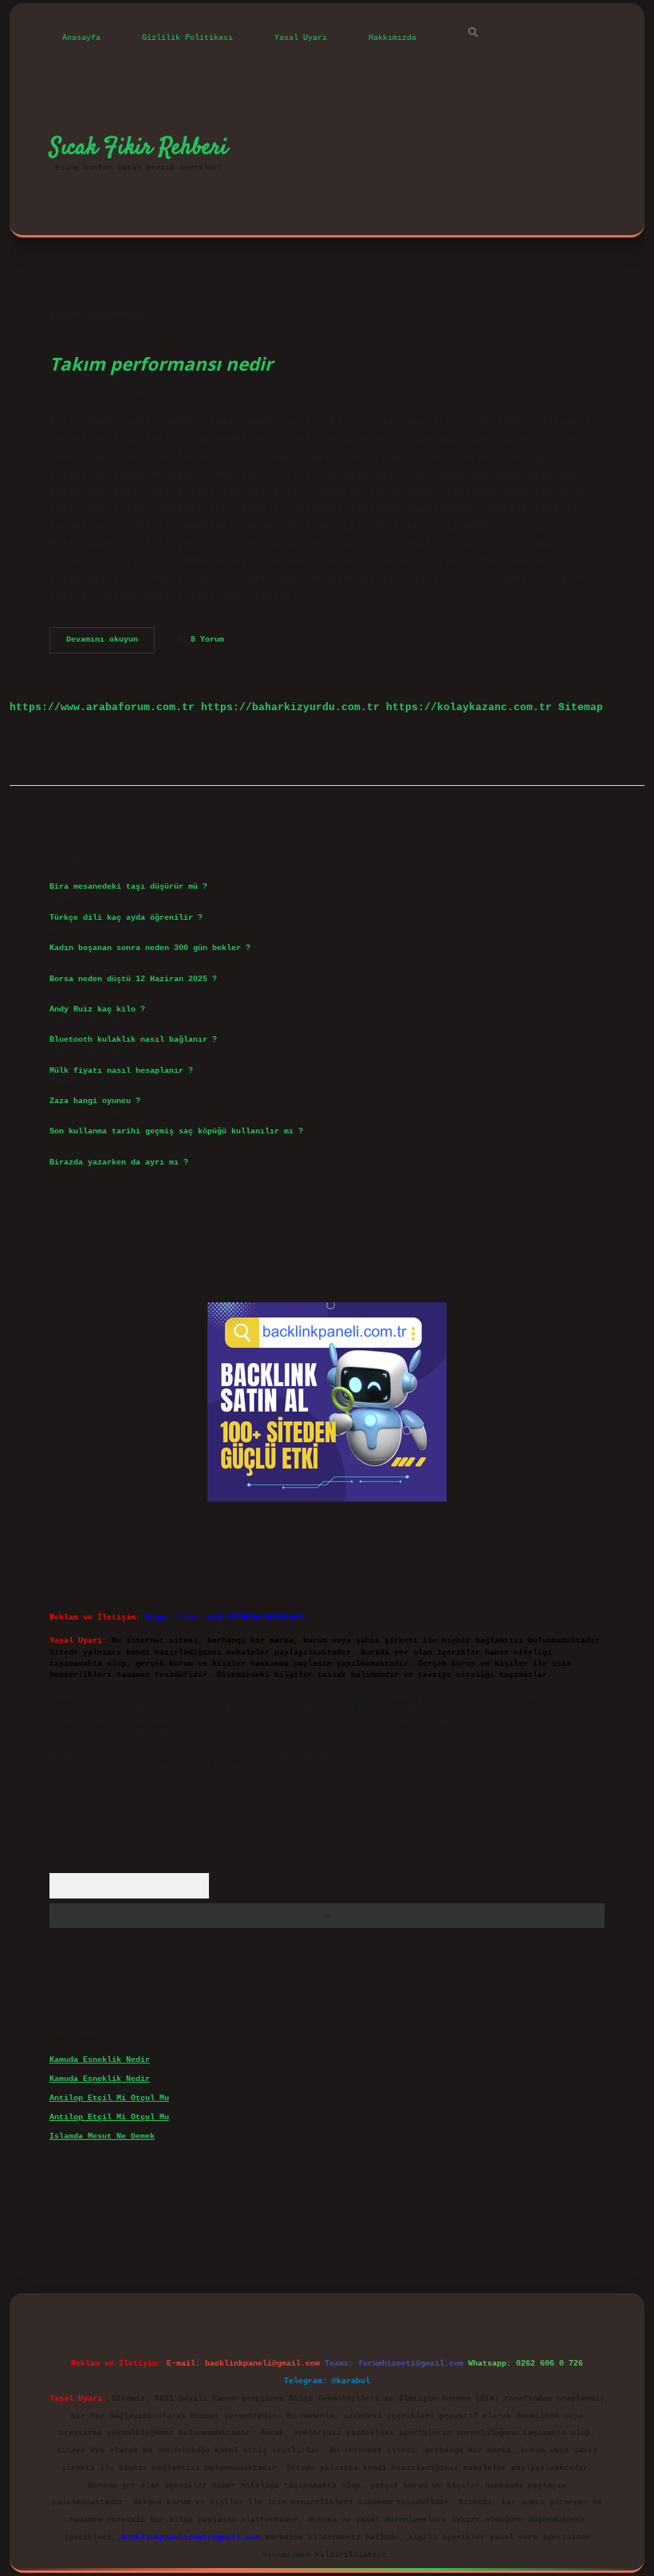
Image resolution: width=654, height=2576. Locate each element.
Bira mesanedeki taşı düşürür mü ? (128, 887)
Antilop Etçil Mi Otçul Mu (109, 2098)
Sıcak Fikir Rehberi (139, 147)
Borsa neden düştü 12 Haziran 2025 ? (133, 979)
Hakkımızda (392, 38)
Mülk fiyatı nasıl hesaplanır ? (121, 1071)
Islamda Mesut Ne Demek (102, 2136)
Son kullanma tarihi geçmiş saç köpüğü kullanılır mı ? (176, 1131)
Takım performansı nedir (161, 364)
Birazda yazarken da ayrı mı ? (119, 1162)
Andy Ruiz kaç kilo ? (97, 1009)
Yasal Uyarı (301, 38)
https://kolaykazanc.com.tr (469, 707)
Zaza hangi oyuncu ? (95, 1101)
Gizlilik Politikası (187, 38)
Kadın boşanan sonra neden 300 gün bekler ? (150, 948)
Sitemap (581, 707)
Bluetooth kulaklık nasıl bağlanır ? (133, 1040)
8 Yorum (207, 640)
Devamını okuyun (110, 644)
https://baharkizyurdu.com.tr (290, 707)
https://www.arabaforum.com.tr (102, 707)
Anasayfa (81, 38)
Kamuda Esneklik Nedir (100, 2060)
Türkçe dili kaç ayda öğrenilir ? (126, 918)
